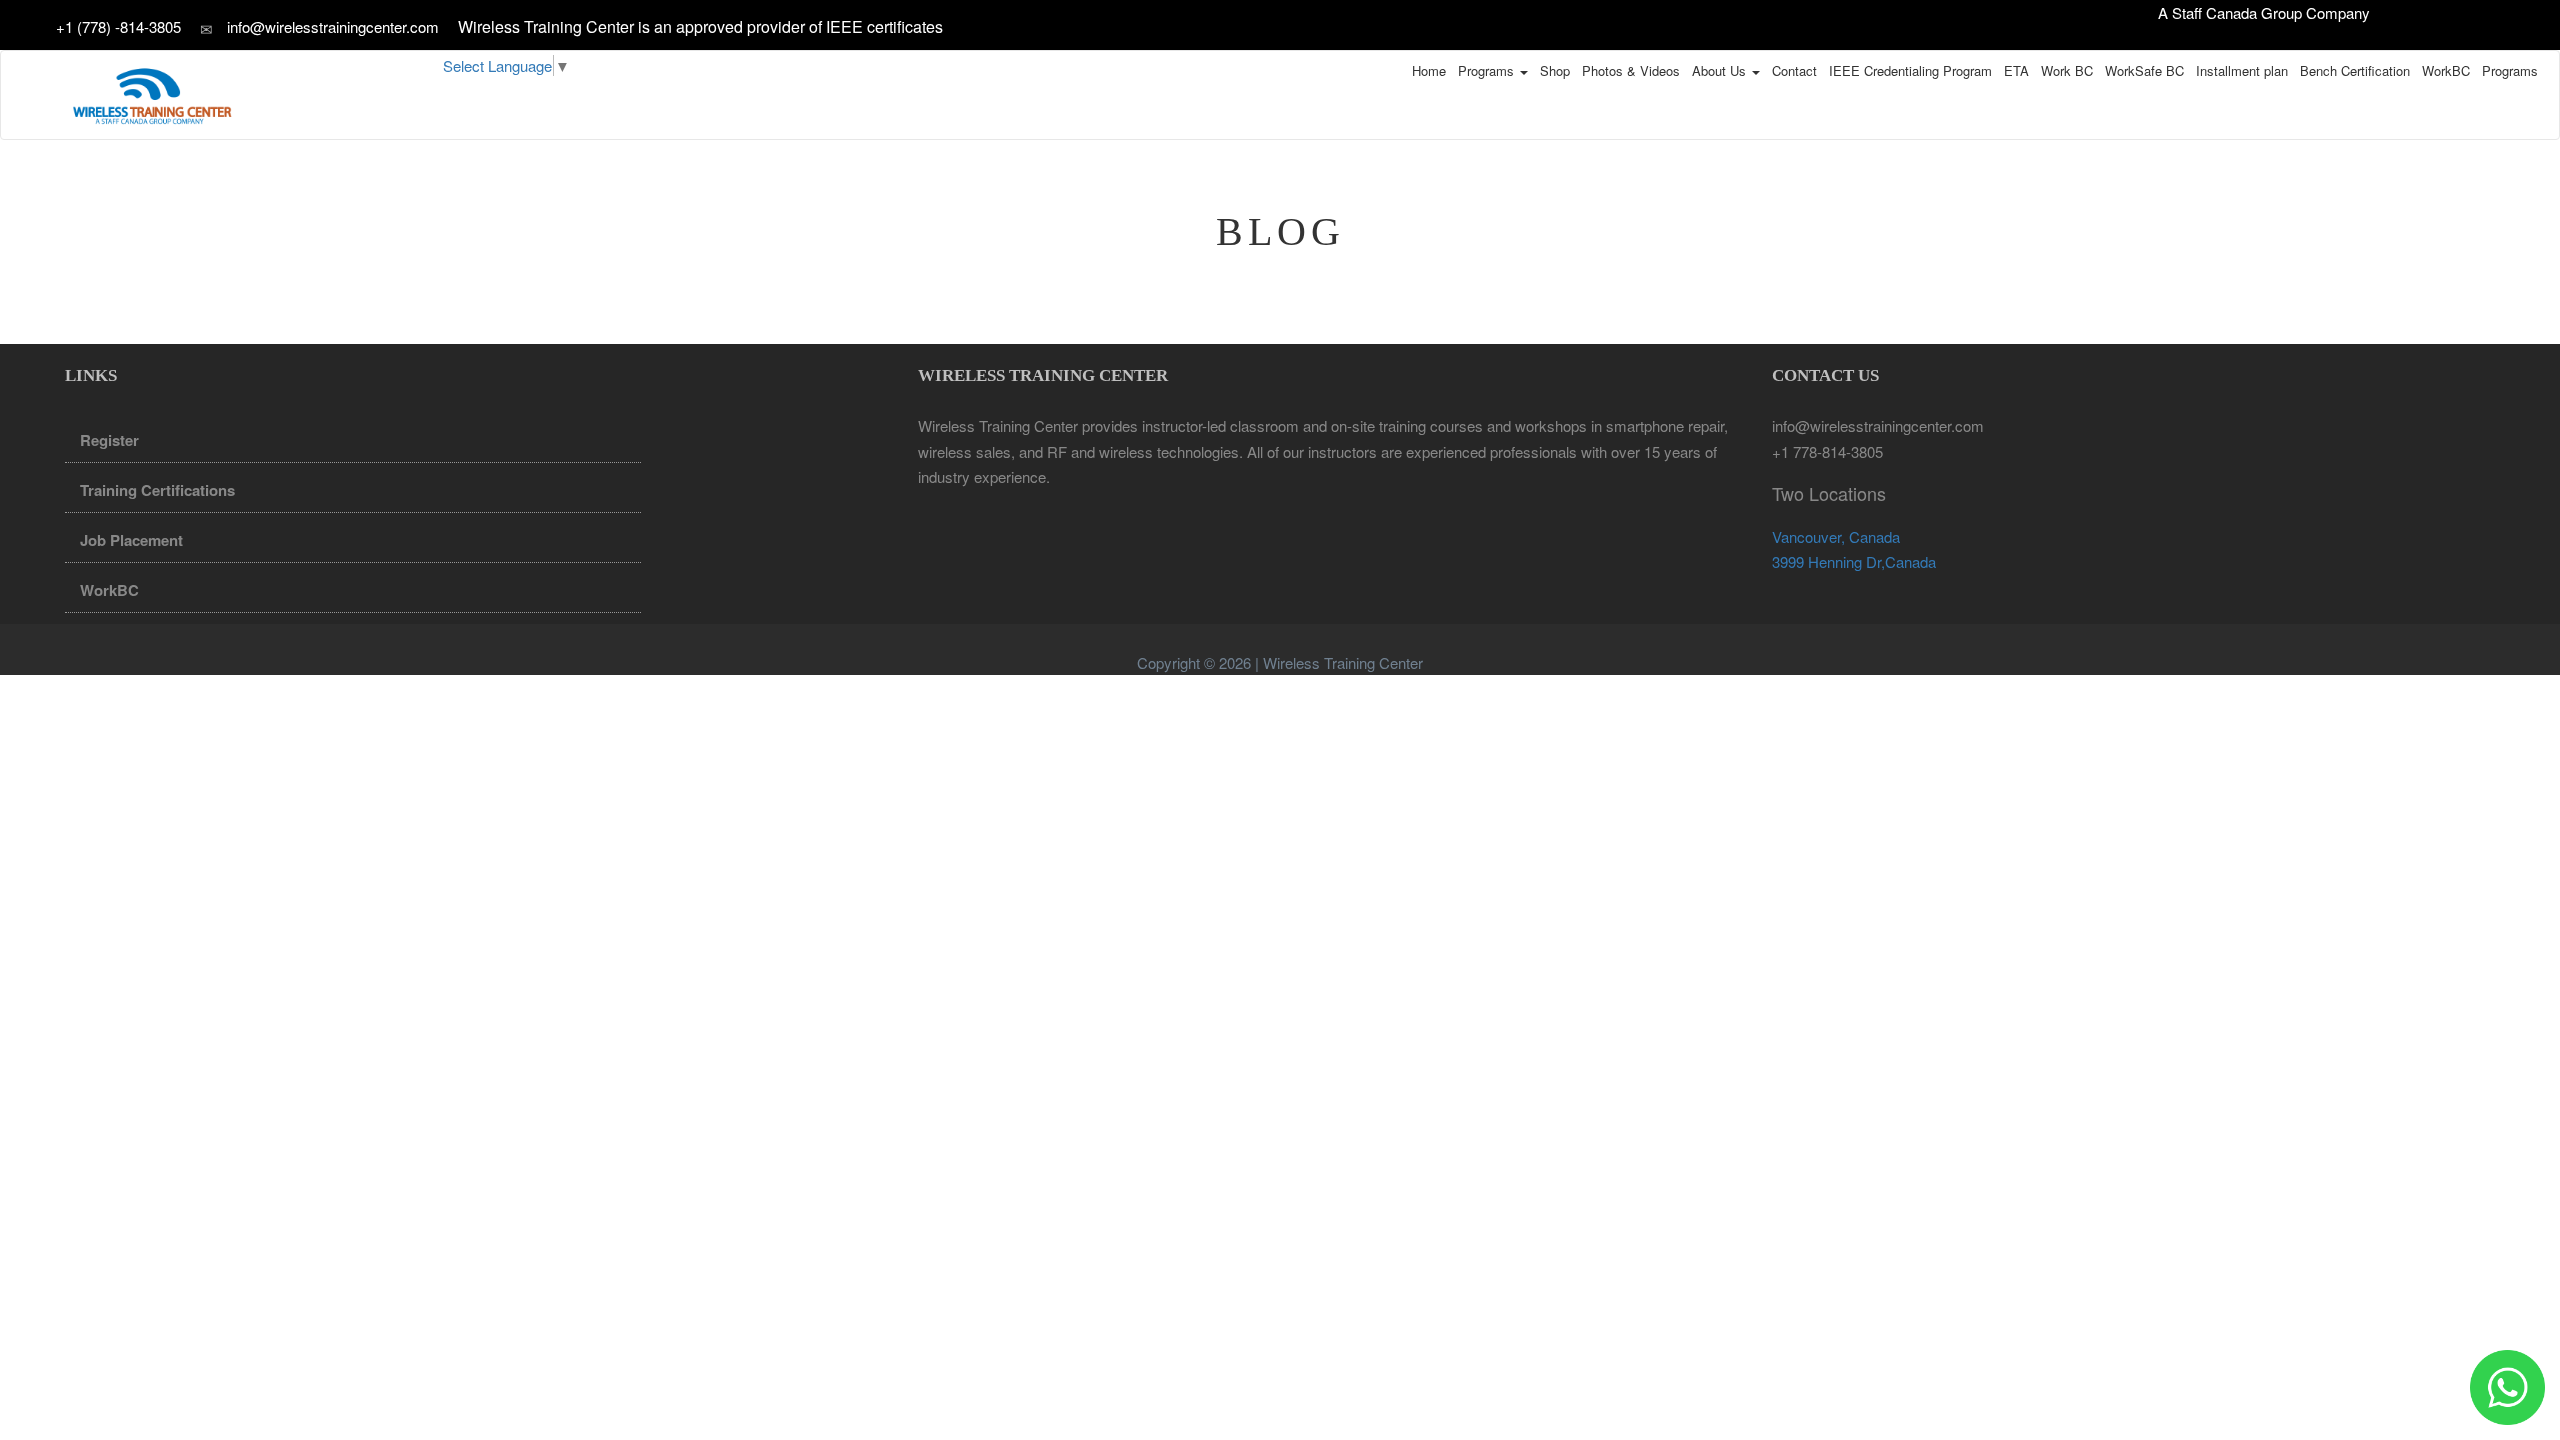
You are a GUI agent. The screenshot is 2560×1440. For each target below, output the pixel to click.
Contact (1794, 70)
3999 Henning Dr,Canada (1854, 561)
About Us (1721, 70)
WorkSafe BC (2144, 70)
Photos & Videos (1631, 70)
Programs (1488, 70)
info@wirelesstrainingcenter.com (333, 26)
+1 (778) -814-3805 (120, 26)
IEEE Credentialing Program (1910, 70)
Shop (1555, 70)
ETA (2016, 70)
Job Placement (131, 540)
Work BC (2067, 70)
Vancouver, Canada (1836, 536)
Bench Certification (2355, 70)
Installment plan (2242, 70)
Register (109, 440)
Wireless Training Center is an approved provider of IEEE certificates (700, 26)
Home (1429, 70)
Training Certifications (157, 490)
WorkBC (2446, 70)
